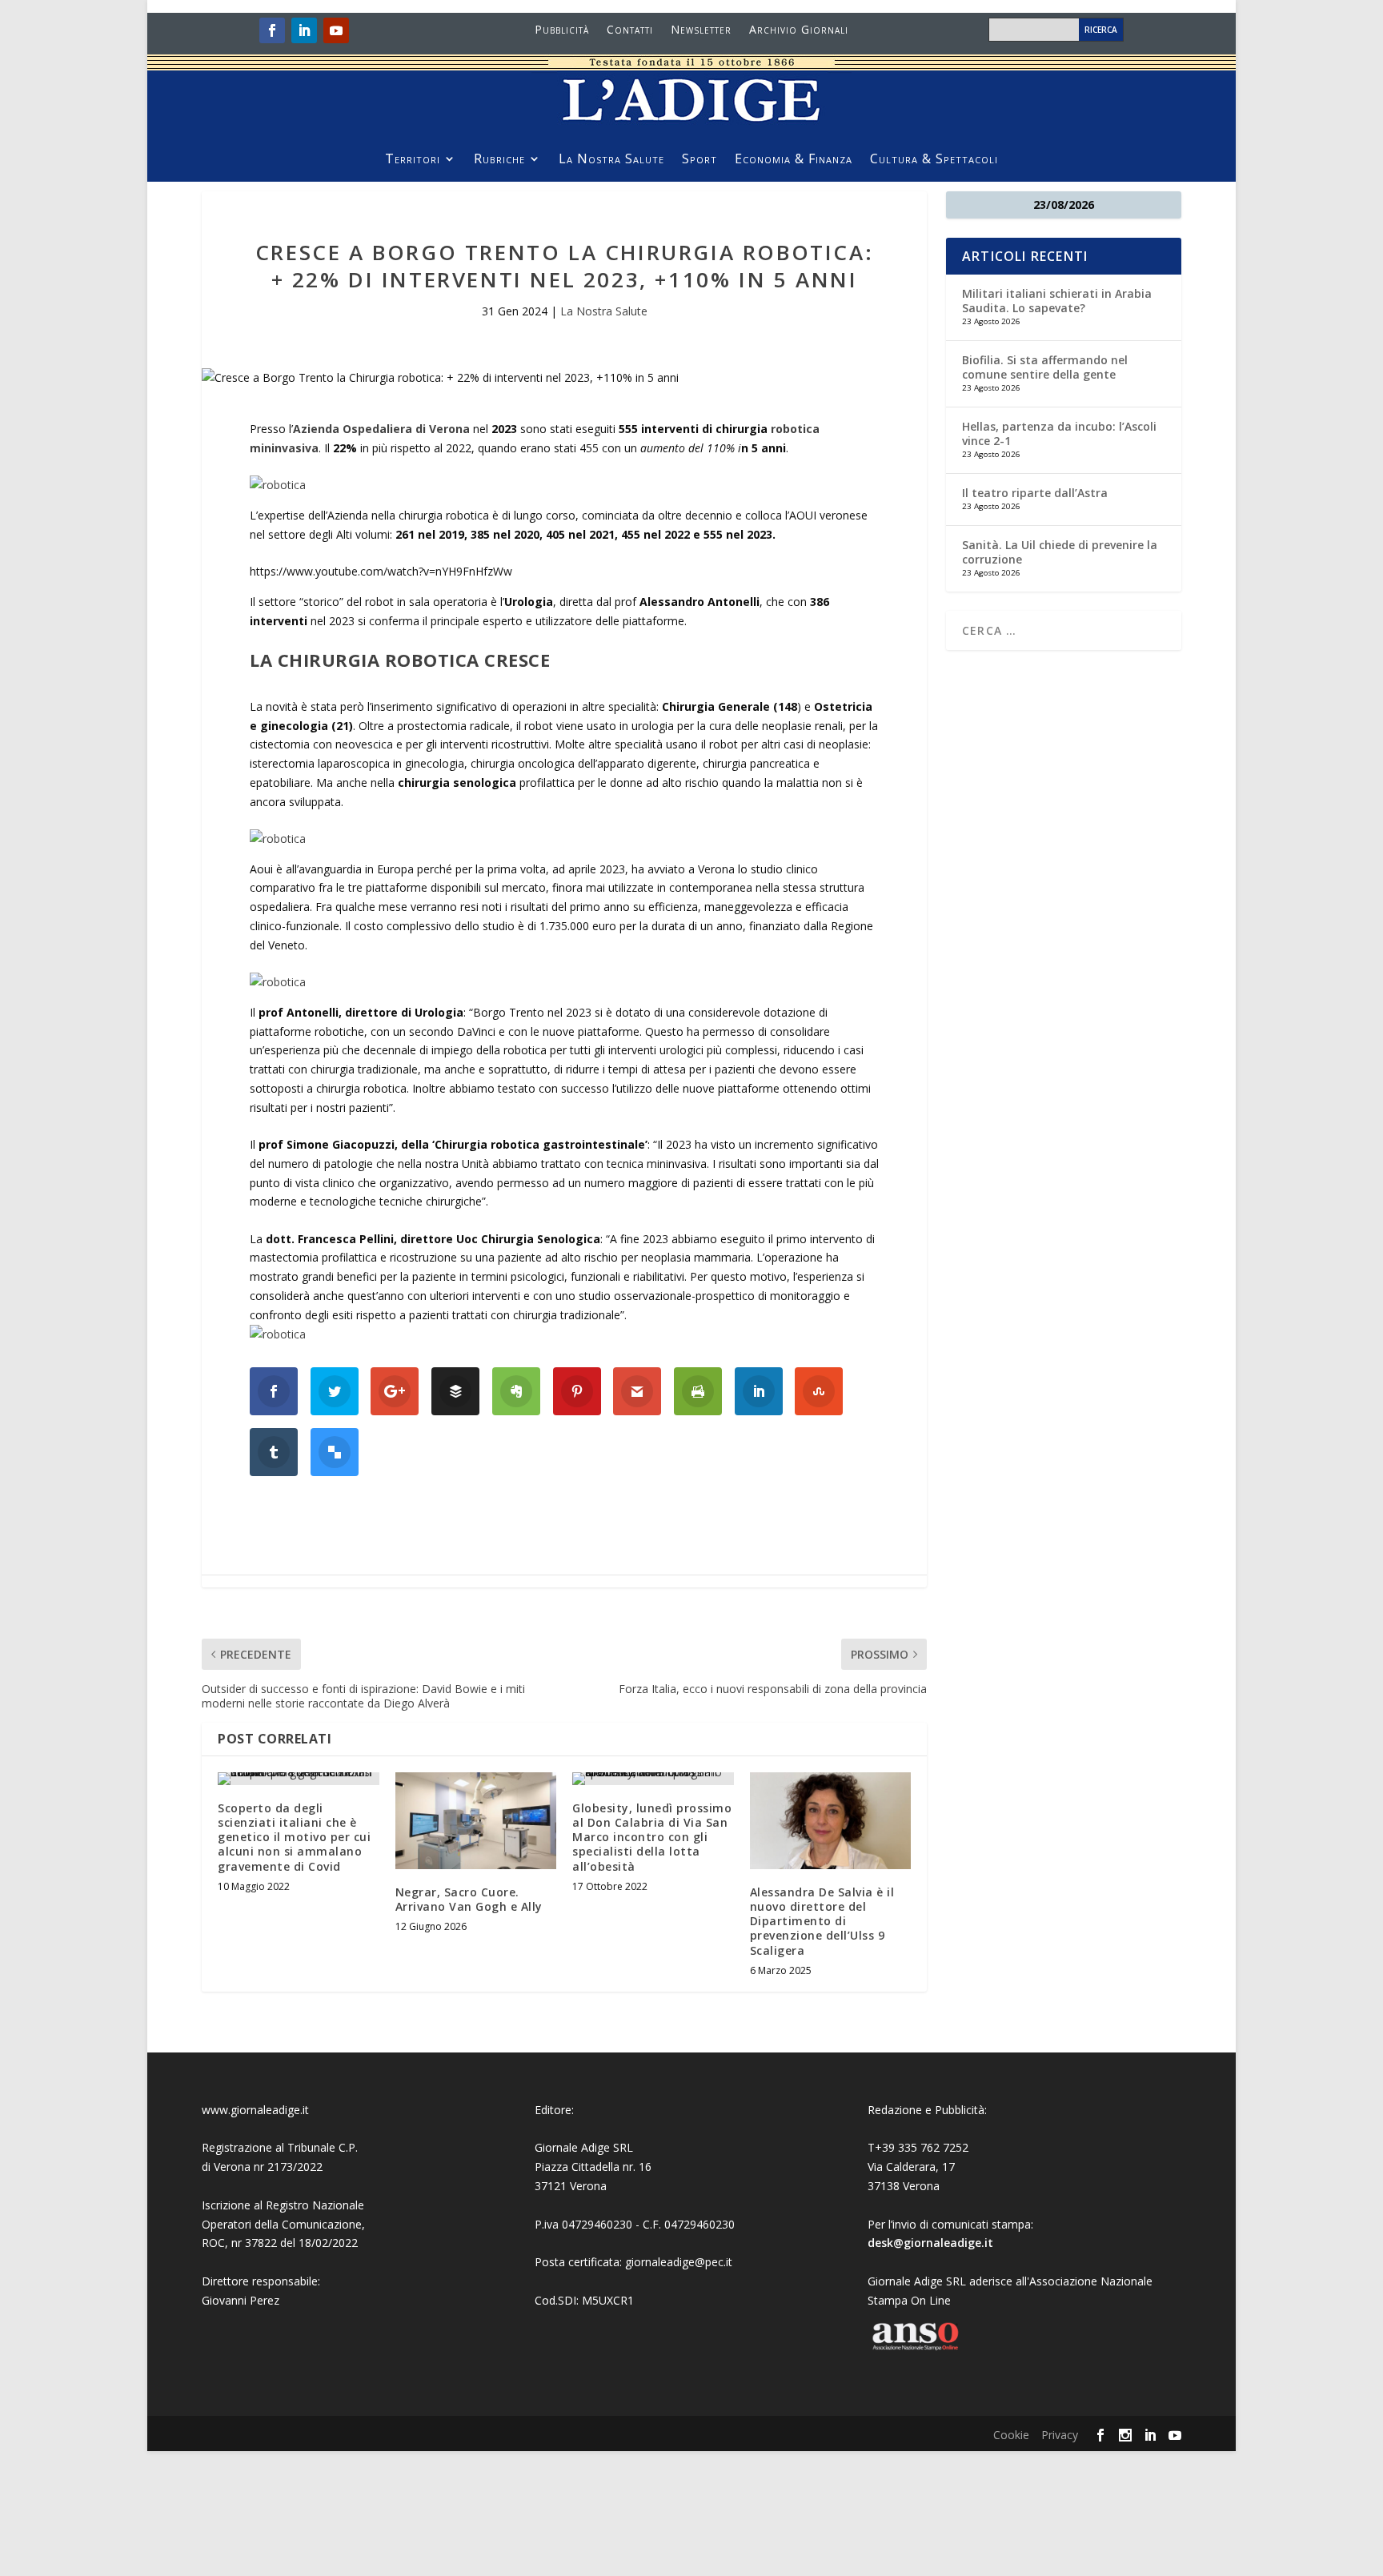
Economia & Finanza (794, 160)
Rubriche (499, 160)
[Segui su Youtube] (336, 30)
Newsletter (701, 30)
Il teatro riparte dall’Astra (1035, 493)
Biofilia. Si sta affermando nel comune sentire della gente (1045, 367)
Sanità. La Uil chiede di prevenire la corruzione (1060, 552)
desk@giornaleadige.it (930, 2243)
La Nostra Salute (611, 160)
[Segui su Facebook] (272, 30)
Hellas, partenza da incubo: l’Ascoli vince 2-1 (1059, 433)
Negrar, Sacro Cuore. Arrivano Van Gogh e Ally (469, 1899)
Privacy (1060, 2435)
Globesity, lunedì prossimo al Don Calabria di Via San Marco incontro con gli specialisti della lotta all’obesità (652, 1837)
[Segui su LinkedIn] (304, 30)
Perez (265, 2300)
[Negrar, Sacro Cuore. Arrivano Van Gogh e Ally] (476, 1821)
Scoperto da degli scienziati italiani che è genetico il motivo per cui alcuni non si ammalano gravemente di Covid (294, 1837)
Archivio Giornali (799, 30)
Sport (700, 160)
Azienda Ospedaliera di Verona (381, 429)
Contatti (630, 30)
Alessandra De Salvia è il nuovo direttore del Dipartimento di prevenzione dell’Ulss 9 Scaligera (822, 1921)
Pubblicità (562, 30)
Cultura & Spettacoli (934, 160)
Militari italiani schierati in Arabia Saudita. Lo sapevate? (1057, 301)
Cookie (1011, 2435)
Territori (413, 160)
